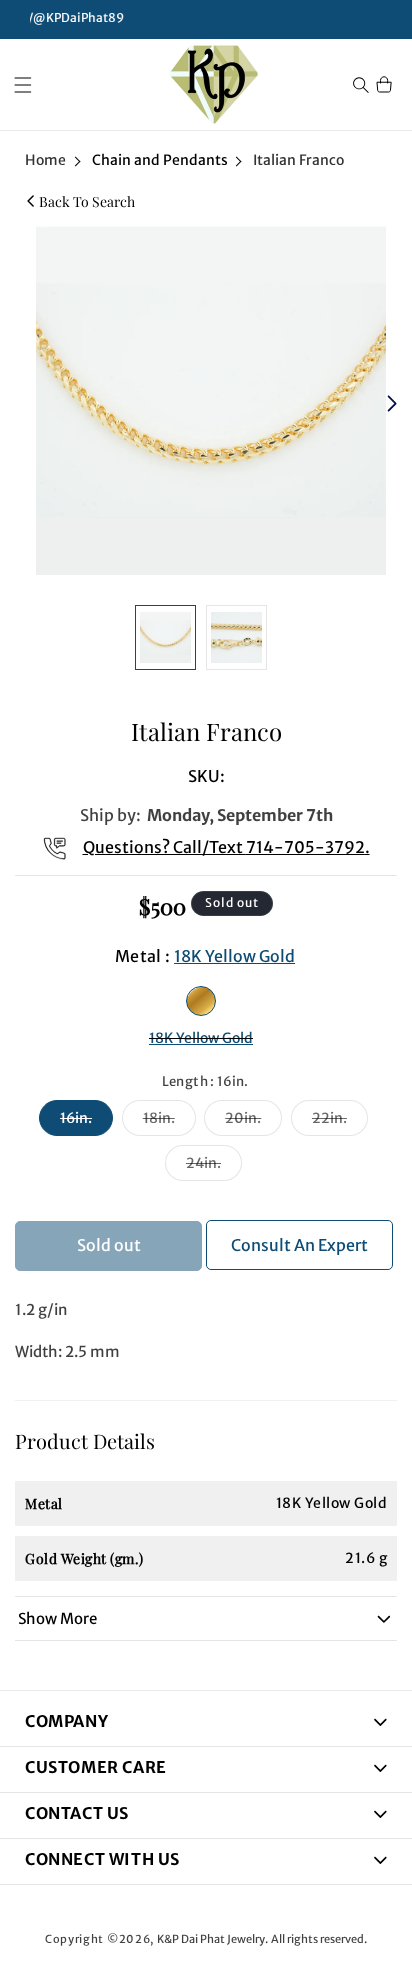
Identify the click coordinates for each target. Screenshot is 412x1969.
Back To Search (87, 201)
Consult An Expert (299, 1245)
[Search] (361, 85)
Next (394, 405)
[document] (206, 405)
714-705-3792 (305, 847)
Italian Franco (298, 160)
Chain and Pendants (160, 160)
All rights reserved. (319, 1939)
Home (45, 160)
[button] (23, 85)
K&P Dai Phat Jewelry (211, 1939)
